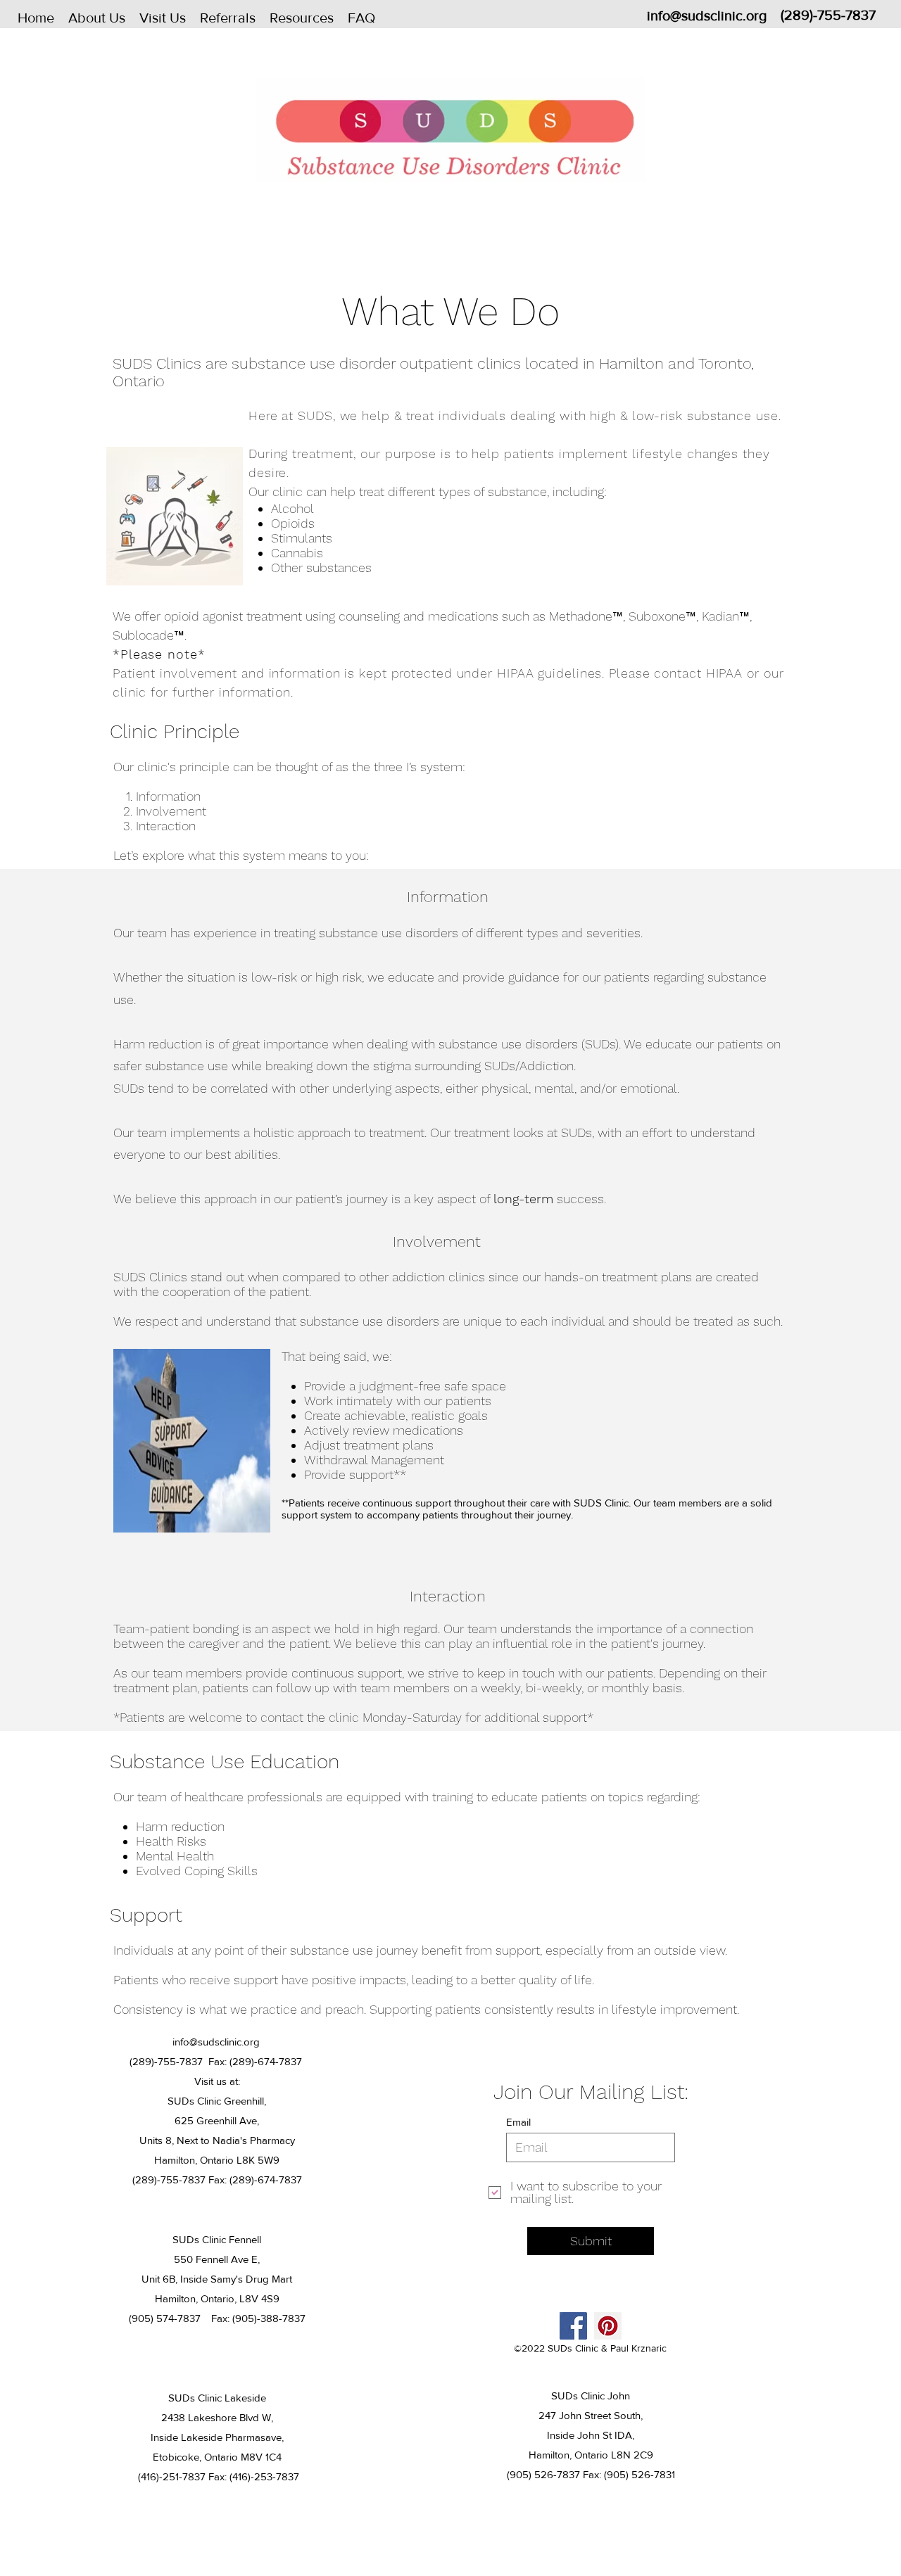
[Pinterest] (608, 2326)
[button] (97, 18)
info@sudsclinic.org (707, 15)
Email (518, 2122)
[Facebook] (573, 2326)
